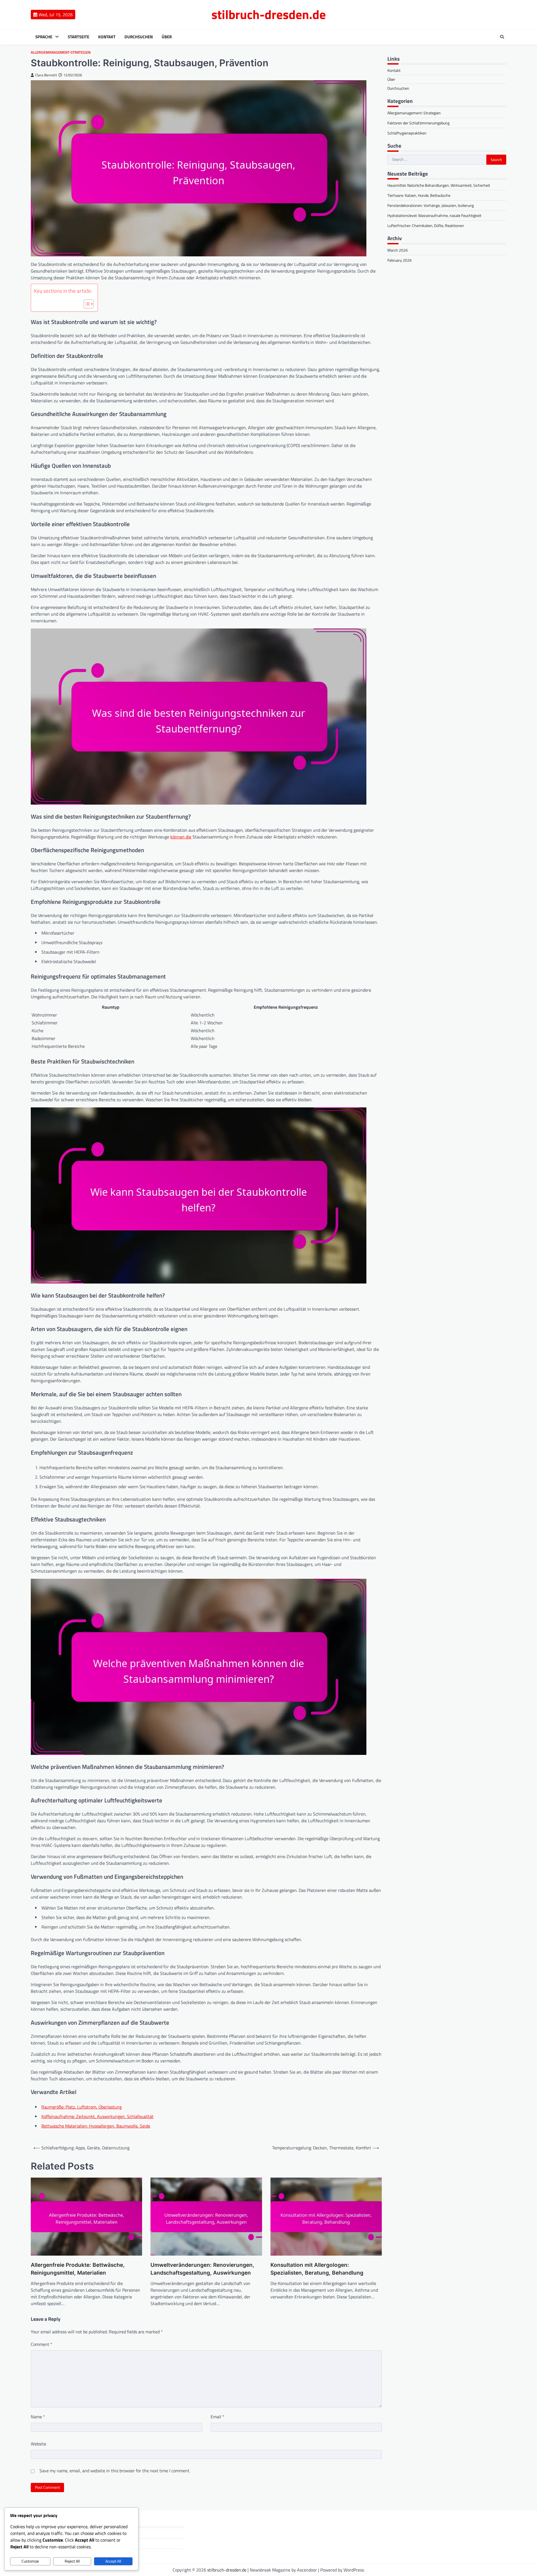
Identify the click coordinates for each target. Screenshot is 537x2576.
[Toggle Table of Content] (86, 304)
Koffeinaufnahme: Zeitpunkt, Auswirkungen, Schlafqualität (97, 2116)
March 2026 (398, 250)
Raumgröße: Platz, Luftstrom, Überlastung (82, 2107)
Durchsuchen (139, 37)
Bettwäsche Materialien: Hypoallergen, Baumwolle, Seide (96, 2126)
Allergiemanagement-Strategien (61, 52)
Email (217, 2417)
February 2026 (400, 260)
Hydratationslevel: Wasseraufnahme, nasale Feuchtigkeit (434, 216)
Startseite (78, 37)
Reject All (72, 2561)
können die (181, 837)
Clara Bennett (46, 75)
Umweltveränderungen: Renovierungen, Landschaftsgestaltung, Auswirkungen (202, 2269)
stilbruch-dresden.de (269, 14)
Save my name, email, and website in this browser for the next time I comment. (115, 2471)
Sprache (44, 37)
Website (38, 2444)
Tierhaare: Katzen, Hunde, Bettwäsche (419, 196)
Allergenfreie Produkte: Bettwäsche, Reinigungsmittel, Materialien (78, 2269)
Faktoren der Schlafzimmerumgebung (418, 123)
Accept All (113, 2561)
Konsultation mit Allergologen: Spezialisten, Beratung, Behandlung (317, 2269)
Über (167, 37)
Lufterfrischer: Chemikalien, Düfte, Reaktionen (426, 226)
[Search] (502, 37)
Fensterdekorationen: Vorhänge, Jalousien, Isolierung (431, 206)
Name (38, 2417)
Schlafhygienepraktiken (407, 133)
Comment (42, 2344)
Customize (30, 2561)
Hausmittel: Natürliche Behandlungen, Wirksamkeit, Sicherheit (439, 185)
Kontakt (107, 37)
